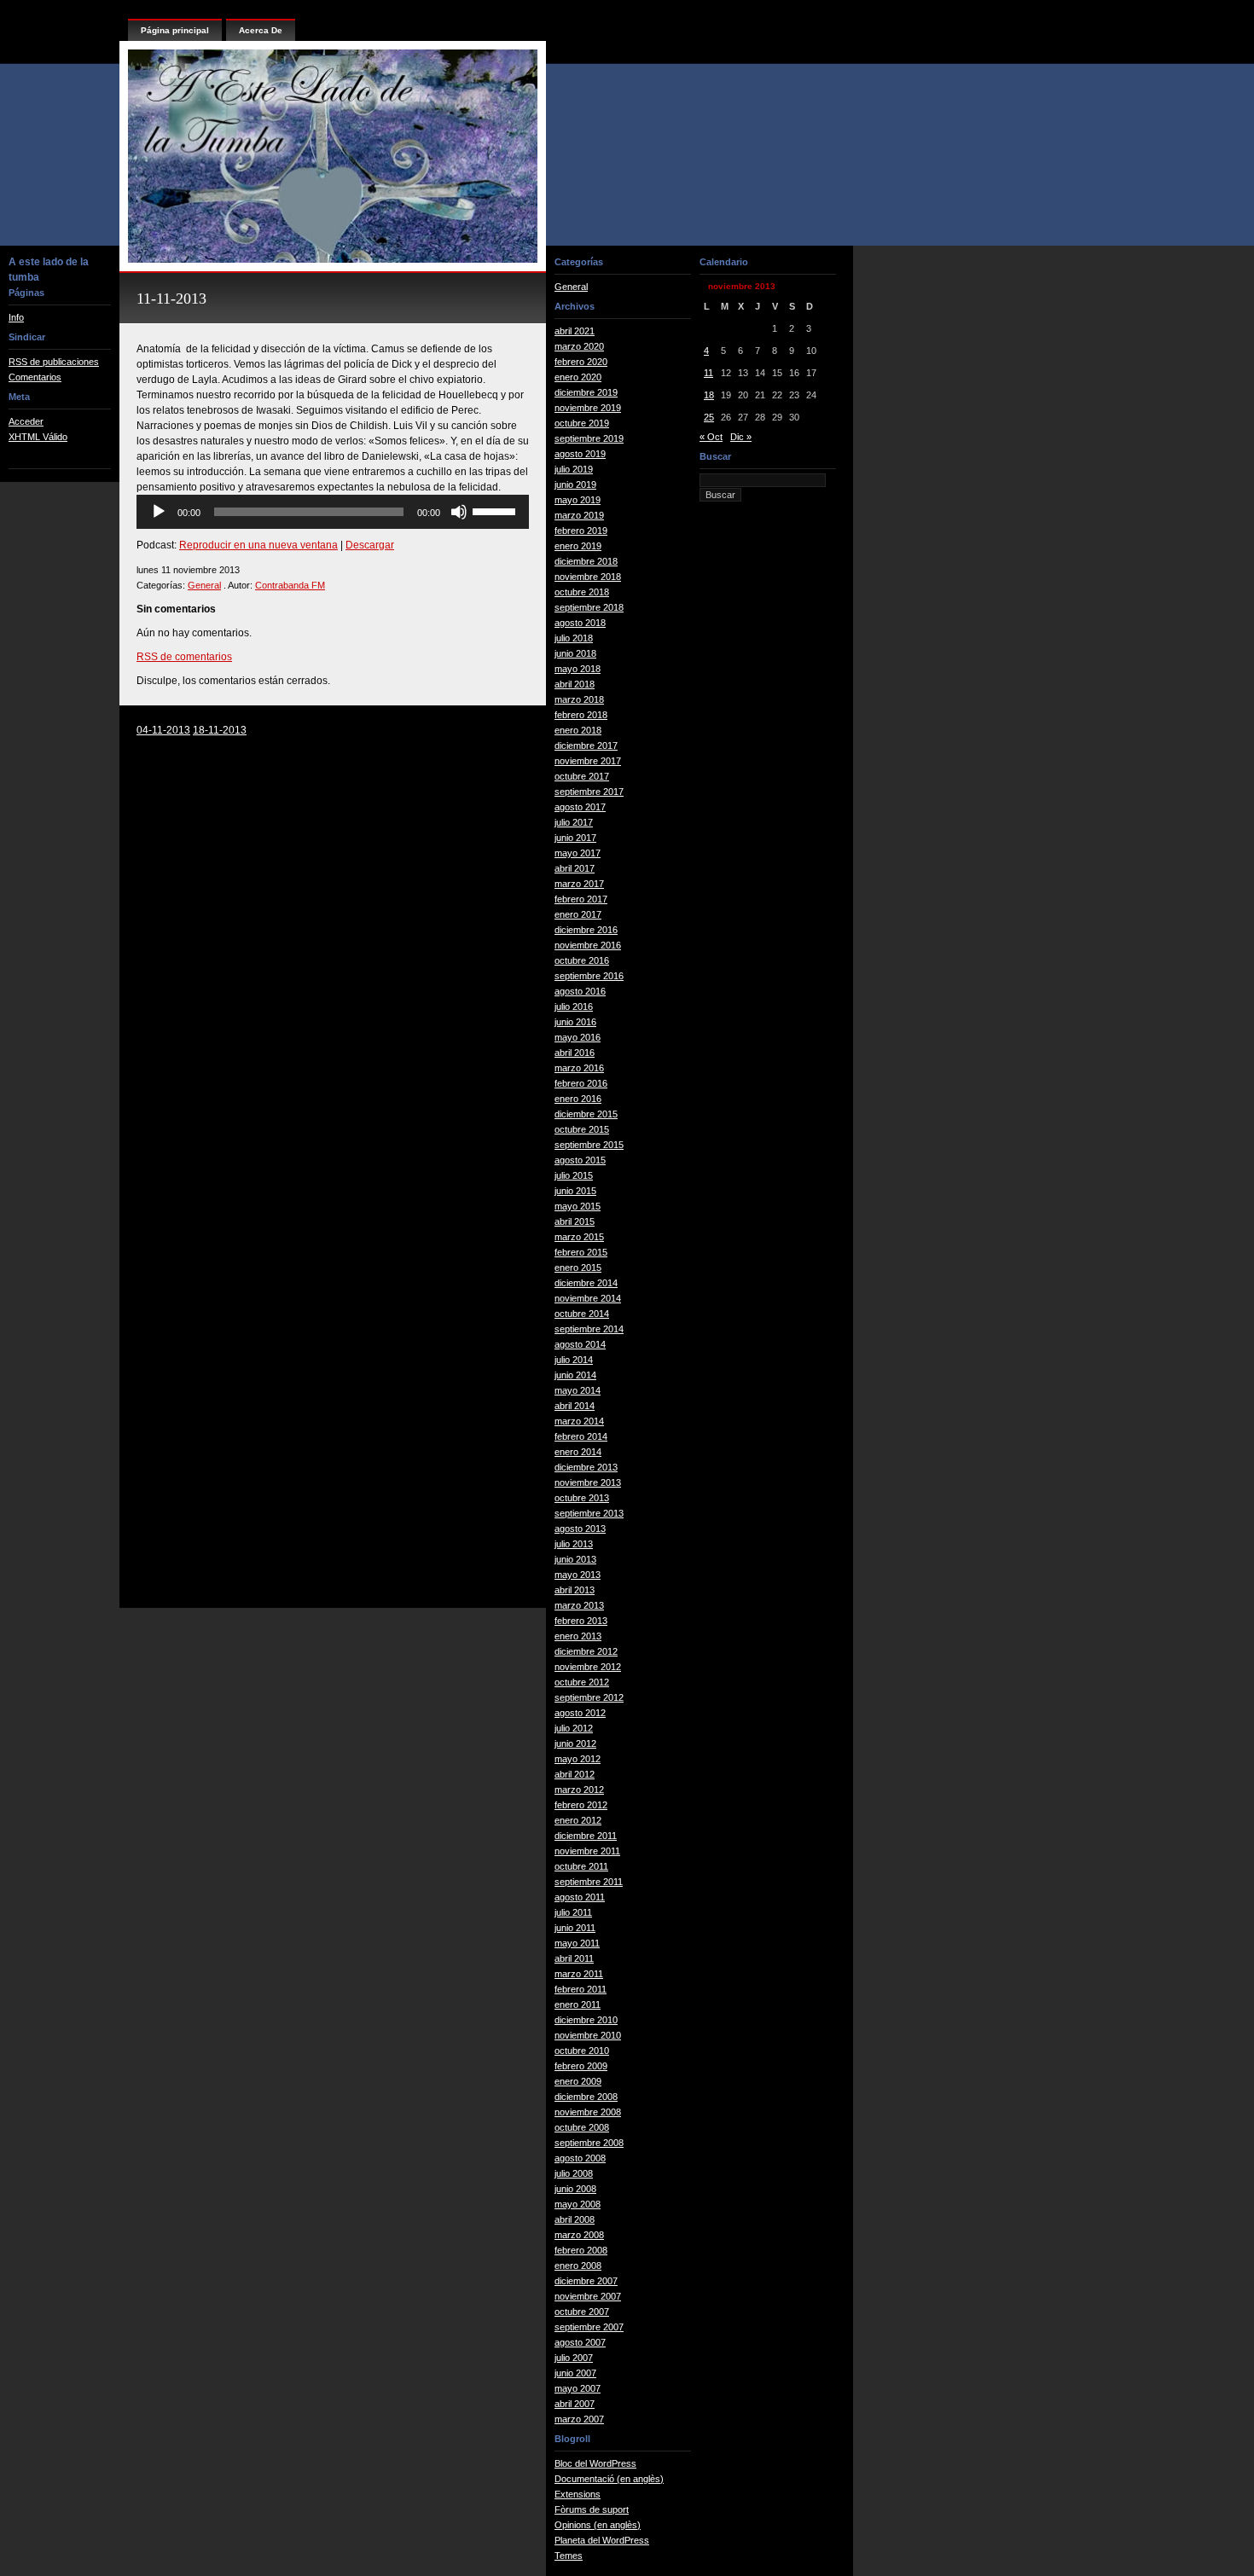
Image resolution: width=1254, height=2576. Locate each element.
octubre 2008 (582, 2127)
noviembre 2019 (588, 408)
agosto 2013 (580, 1529)
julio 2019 (574, 469)
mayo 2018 (578, 669)
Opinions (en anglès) (598, 2525)
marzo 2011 (579, 1974)
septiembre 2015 (589, 1145)
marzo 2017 (579, 884)
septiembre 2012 (589, 1697)
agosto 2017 (580, 807)
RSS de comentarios (184, 657)
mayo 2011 (577, 1943)
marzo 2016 (579, 1068)
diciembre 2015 (586, 1114)
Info (16, 317)
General (204, 585)
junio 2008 (575, 2189)
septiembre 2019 (589, 438)
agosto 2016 (580, 991)
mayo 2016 (578, 1037)
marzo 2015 (579, 1237)
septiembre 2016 (589, 976)
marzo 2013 (579, 1605)
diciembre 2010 (586, 2020)
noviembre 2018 (588, 577)
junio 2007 (575, 2373)
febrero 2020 (581, 362)
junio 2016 (575, 1022)
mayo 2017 (578, 853)
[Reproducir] (159, 512)
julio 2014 (574, 1360)
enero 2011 (578, 2005)
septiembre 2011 (589, 1882)
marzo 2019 (579, 515)
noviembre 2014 (588, 1298)
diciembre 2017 (586, 746)
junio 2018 (575, 653)
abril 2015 (575, 1221)
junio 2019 (575, 484)
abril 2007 (575, 2404)
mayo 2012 (578, 1759)
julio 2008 (574, 2173)
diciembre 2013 (586, 1467)
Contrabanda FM (290, 585)
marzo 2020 (579, 346)
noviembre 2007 (588, 2296)
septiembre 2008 (589, 2143)
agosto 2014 (580, 1344)
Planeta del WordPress (602, 2540)
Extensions (578, 2494)
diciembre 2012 (586, 1651)
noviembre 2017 (588, 761)
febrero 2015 (581, 1252)
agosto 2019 (580, 454)
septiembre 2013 (589, 1513)
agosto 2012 (580, 1713)
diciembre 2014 (586, 1283)
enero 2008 (578, 2266)
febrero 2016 (581, 1083)
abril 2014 (575, 1406)
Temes (569, 2556)
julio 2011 (573, 1912)
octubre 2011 (581, 1866)
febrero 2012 (581, 1805)
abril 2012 (575, 1774)
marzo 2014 (579, 1421)
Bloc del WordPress (595, 2463)
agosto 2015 (580, 1160)
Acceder (26, 421)
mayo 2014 (578, 1390)
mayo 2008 (578, 2204)
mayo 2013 (578, 1575)
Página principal (175, 30)
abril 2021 (575, 331)
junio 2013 (575, 1559)
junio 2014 (575, 1375)
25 (709, 417)
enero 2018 (578, 730)
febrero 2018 (581, 715)
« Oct (711, 437)
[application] (333, 512)
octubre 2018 (582, 592)
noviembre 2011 (587, 1851)
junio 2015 (575, 1191)
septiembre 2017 (589, 792)
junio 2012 (575, 1743)
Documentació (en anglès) (609, 2479)
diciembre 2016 (586, 930)
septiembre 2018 (589, 607)
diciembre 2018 (586, 561)
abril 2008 (575, 2219)
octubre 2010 (582, 2051)
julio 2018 (574, 638)
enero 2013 (578, 1636)
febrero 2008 (581, 2250)
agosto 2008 (580, 2158)
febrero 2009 (581, 2066)
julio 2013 (574, 1544)
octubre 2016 (582, 960)
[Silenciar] (459, 512)
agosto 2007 (580, 2342)
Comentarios (35, 377)
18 (709, 395)
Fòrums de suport (592, 2509)
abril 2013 (575, 1590)
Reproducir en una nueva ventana (258, 545)
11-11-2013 (171, 299)
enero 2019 (578, 546)
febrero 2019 (581, 531)
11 (708, 373)
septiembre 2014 (589, 1329)
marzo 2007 (579, 2419)
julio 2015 (574, 1175)
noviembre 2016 (588, 945)
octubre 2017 (582, 776)
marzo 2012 (579, 1790)
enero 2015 (578, 1268)
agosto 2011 (580, 1897)
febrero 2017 (581, 899)
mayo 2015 (578, 1206)
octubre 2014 (582, 1314)
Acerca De (261, 30)
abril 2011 (574, 1958)
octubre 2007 (582, 2312)
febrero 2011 (581, 1989)
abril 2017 (575, 868)
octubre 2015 (582, 1129)
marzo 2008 (579, 2235)
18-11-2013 (220, 730)
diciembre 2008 (586, 2097)
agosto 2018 (580, 623)
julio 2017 (574, 822)
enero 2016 (578, 1099)
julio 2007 (574, 2358)
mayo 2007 (578, 2388)
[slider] (496, 510)
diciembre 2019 (586, 392)
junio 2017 (575, 838)
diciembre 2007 (586, 2281)
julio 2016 (574, 1007)
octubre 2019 (582, 423)
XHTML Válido (38, 437)
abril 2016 (575, 1053)
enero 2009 (578, 2081)
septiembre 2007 (589, 2327)
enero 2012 (578, 1820)
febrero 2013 (581, 1621)
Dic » (741, 437)
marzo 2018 (579, 699)
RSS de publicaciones (54, 362)
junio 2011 (575, 1928)
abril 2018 (575, 684)
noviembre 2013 (588, 1482)
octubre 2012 (582, 1682)
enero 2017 (578, 914)
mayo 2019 (578, 500)
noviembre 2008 (588, 2112)
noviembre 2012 (588, 1667)
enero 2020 (578, 377)
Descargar (370, 545)
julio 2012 (574, 1728)
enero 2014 (578, 1452)
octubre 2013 (582, 1498)
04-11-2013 (163, 730)
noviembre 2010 (588, 2035)
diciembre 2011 (586, 1836)
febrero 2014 (581, 1436)
